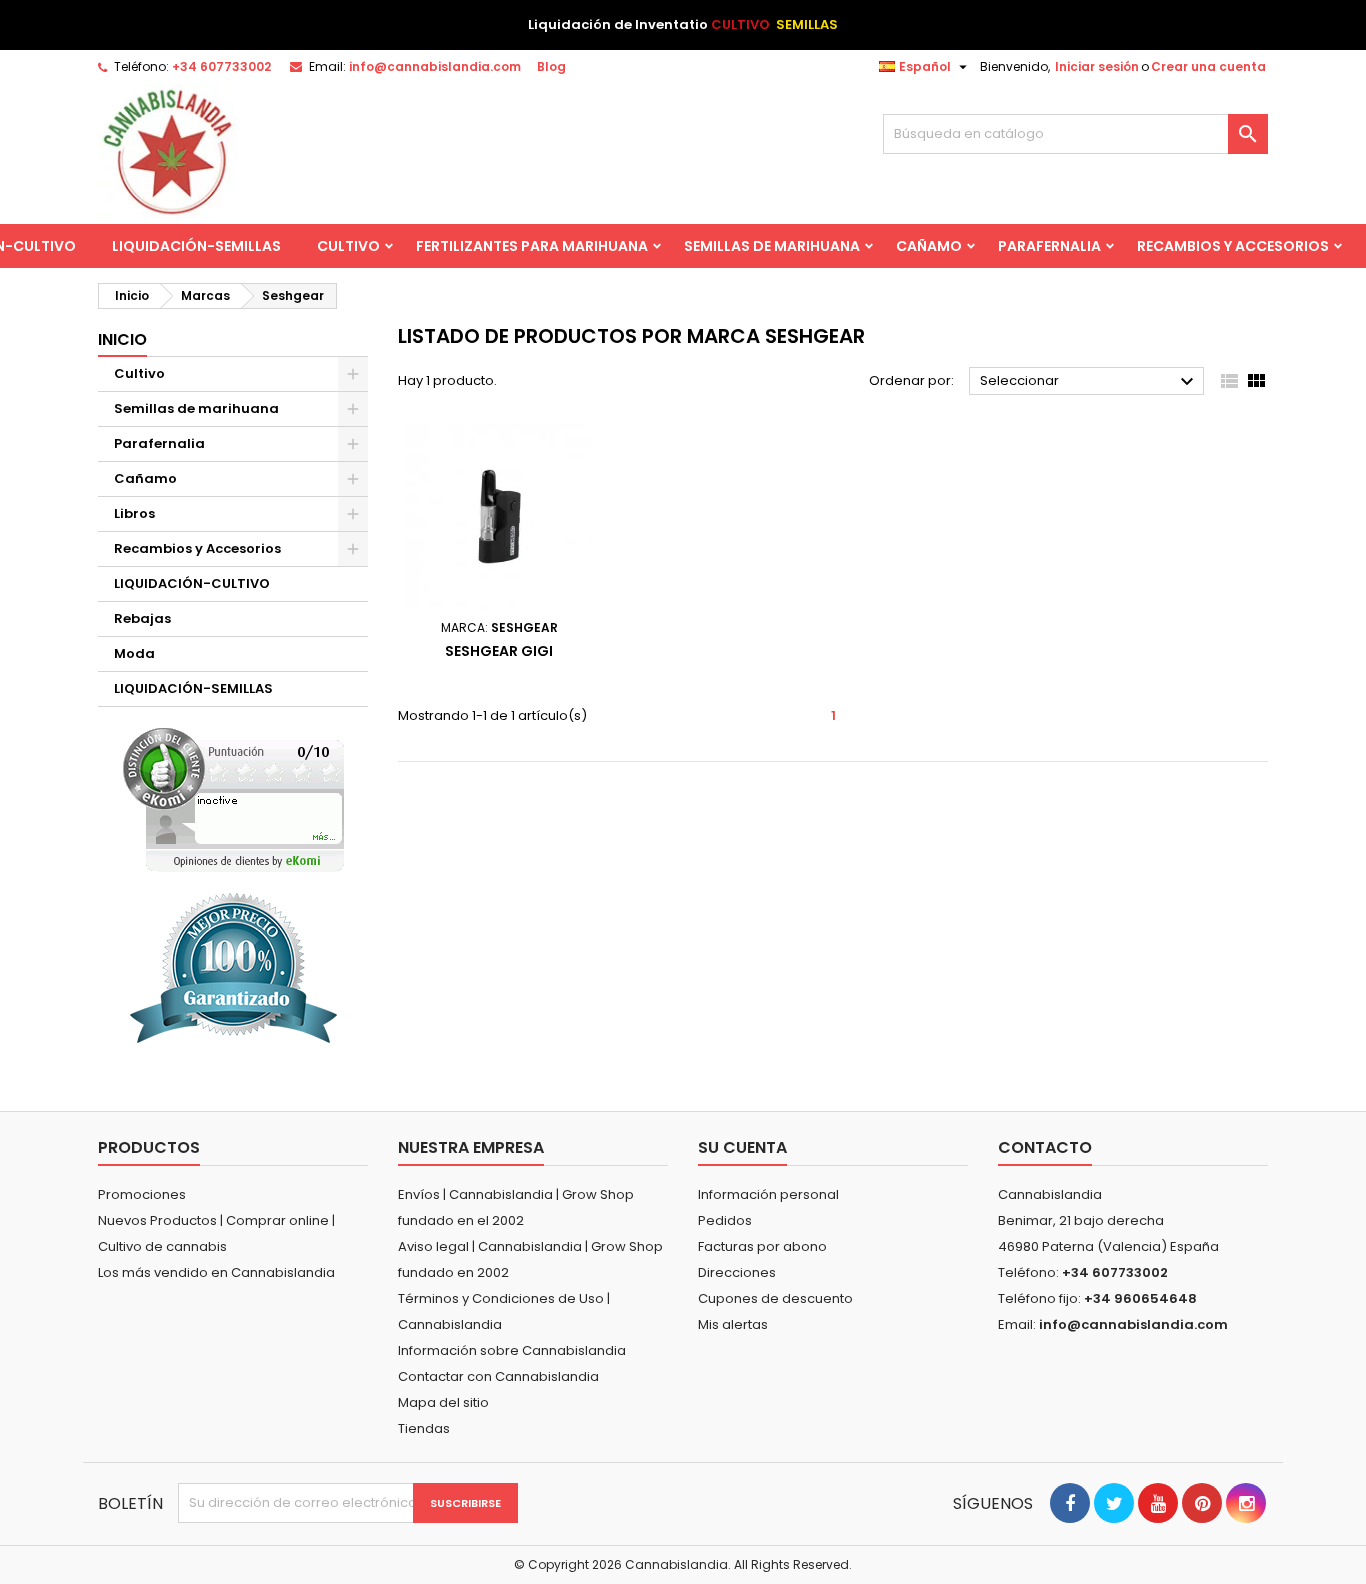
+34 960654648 (1140, 1298)
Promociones (142, 1194)
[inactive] (233, 799)
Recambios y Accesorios (1233, 246)
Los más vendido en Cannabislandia (216, 1272)
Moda (134, 653)
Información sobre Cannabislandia (512, 1350)
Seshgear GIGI (499, 651)
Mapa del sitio (443, 1402)
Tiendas (424, 1428)
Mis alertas (733, 1324)
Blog (551, 66)
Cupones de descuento (775, 1298)
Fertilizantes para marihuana (532, 246)
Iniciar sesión (1097, 66)
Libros (134, 513)
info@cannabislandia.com (435, 66)
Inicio (122, 339)
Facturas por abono (762, 1246)
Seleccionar (1089, 382)
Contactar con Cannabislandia (498, 1376)
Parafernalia (1049, 246)
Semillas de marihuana (772, 246)
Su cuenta (742, 1147)
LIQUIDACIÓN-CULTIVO (192, 583)
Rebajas (142, 618)
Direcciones (737, 1272)
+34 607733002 (221, 66)
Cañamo (929, 246)
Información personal (768, 1194)
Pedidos (725, 1220)
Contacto (1045, 1147)
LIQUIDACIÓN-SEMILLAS (196, 246)
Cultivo (348, 246)
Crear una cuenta (1208, 66)
